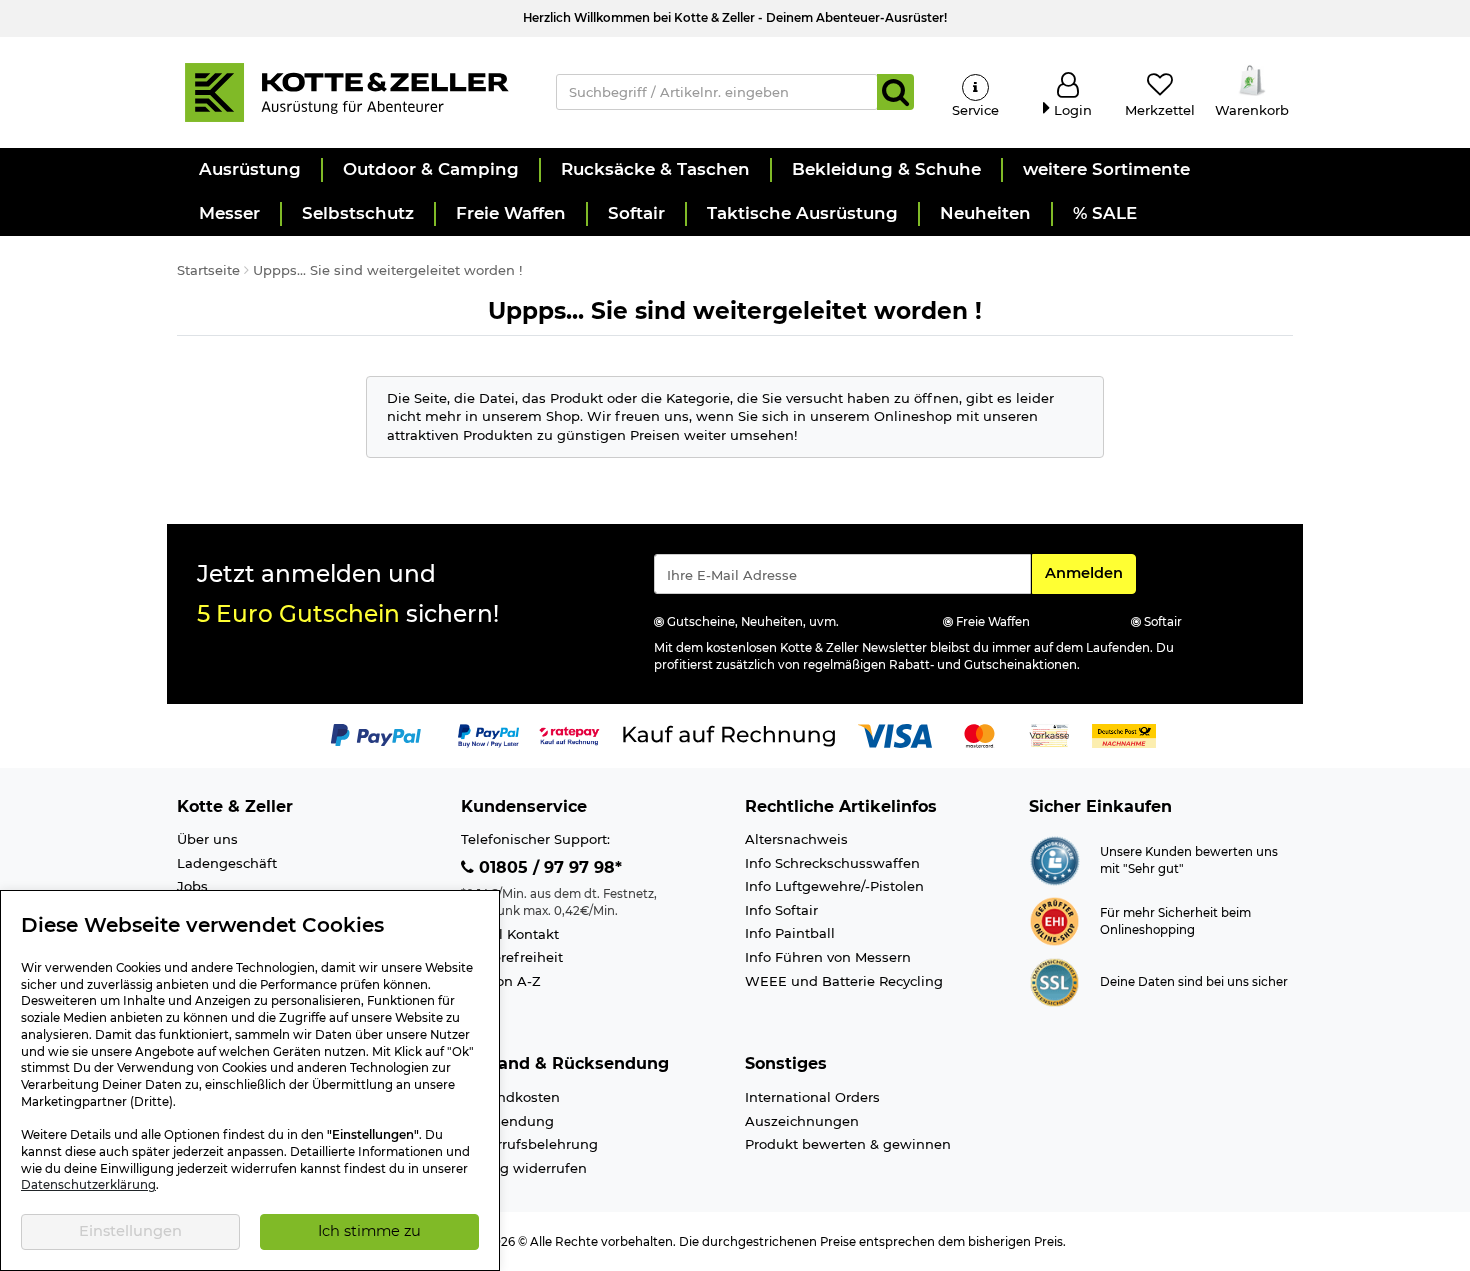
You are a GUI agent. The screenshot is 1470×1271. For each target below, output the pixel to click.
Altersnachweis (796, 839)
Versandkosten (510, 1097)
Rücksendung (507, 1121)
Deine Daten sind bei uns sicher (1194, 982)
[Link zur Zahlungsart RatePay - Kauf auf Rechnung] (569, 734)
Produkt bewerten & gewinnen (848, 1144)
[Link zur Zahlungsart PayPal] (376, 734)
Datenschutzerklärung (88, 1185)
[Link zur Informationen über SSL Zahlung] (1054, 981)
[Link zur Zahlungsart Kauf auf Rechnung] (729, 734)
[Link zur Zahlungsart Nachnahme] (1124, 734)
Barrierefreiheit (512, 957)
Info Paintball (790, 933)
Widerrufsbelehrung (529, 1144)
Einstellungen (130, 1231)
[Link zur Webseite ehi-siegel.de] (1054, 920)
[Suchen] (895, 92)
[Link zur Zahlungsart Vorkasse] (1049, 734)
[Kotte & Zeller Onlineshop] (346, 91)
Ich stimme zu (369, 1231)
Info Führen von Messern (828, 957)
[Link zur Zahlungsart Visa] (895, 734)
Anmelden (1090, 572)
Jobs (192, 886)
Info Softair (781, 910)
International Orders (812, 1097)
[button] (249, 170)
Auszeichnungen (802, 1121)
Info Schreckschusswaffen (832, 863)
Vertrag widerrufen (524, 1168)
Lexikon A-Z (501, 981)
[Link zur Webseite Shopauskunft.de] (1054, 859)
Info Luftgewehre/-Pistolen (834, 886)
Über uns (207, 839)
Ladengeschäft (227, 863)
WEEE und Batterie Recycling (844, 981)
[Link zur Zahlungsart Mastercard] (979, 734)
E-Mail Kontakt (510, 934)
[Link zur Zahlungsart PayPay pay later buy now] (488, 734)
